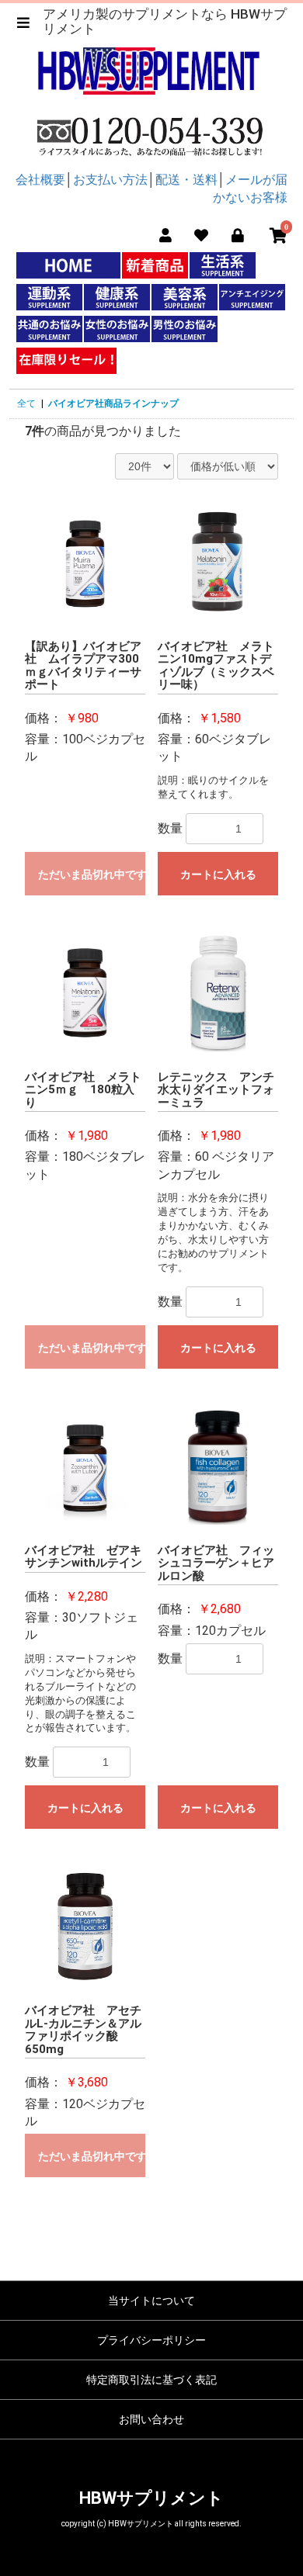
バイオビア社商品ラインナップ (113, 403)
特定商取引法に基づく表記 (151, 2380)
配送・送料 (186, 180)
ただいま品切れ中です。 (92, 874)
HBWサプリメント (151, 2498)
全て (26, 403)
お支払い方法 (110, 180)
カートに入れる (218, 874)
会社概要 (40, 180)
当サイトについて (151, 2301)
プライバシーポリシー (151, 2340)
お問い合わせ (151, 2419)
